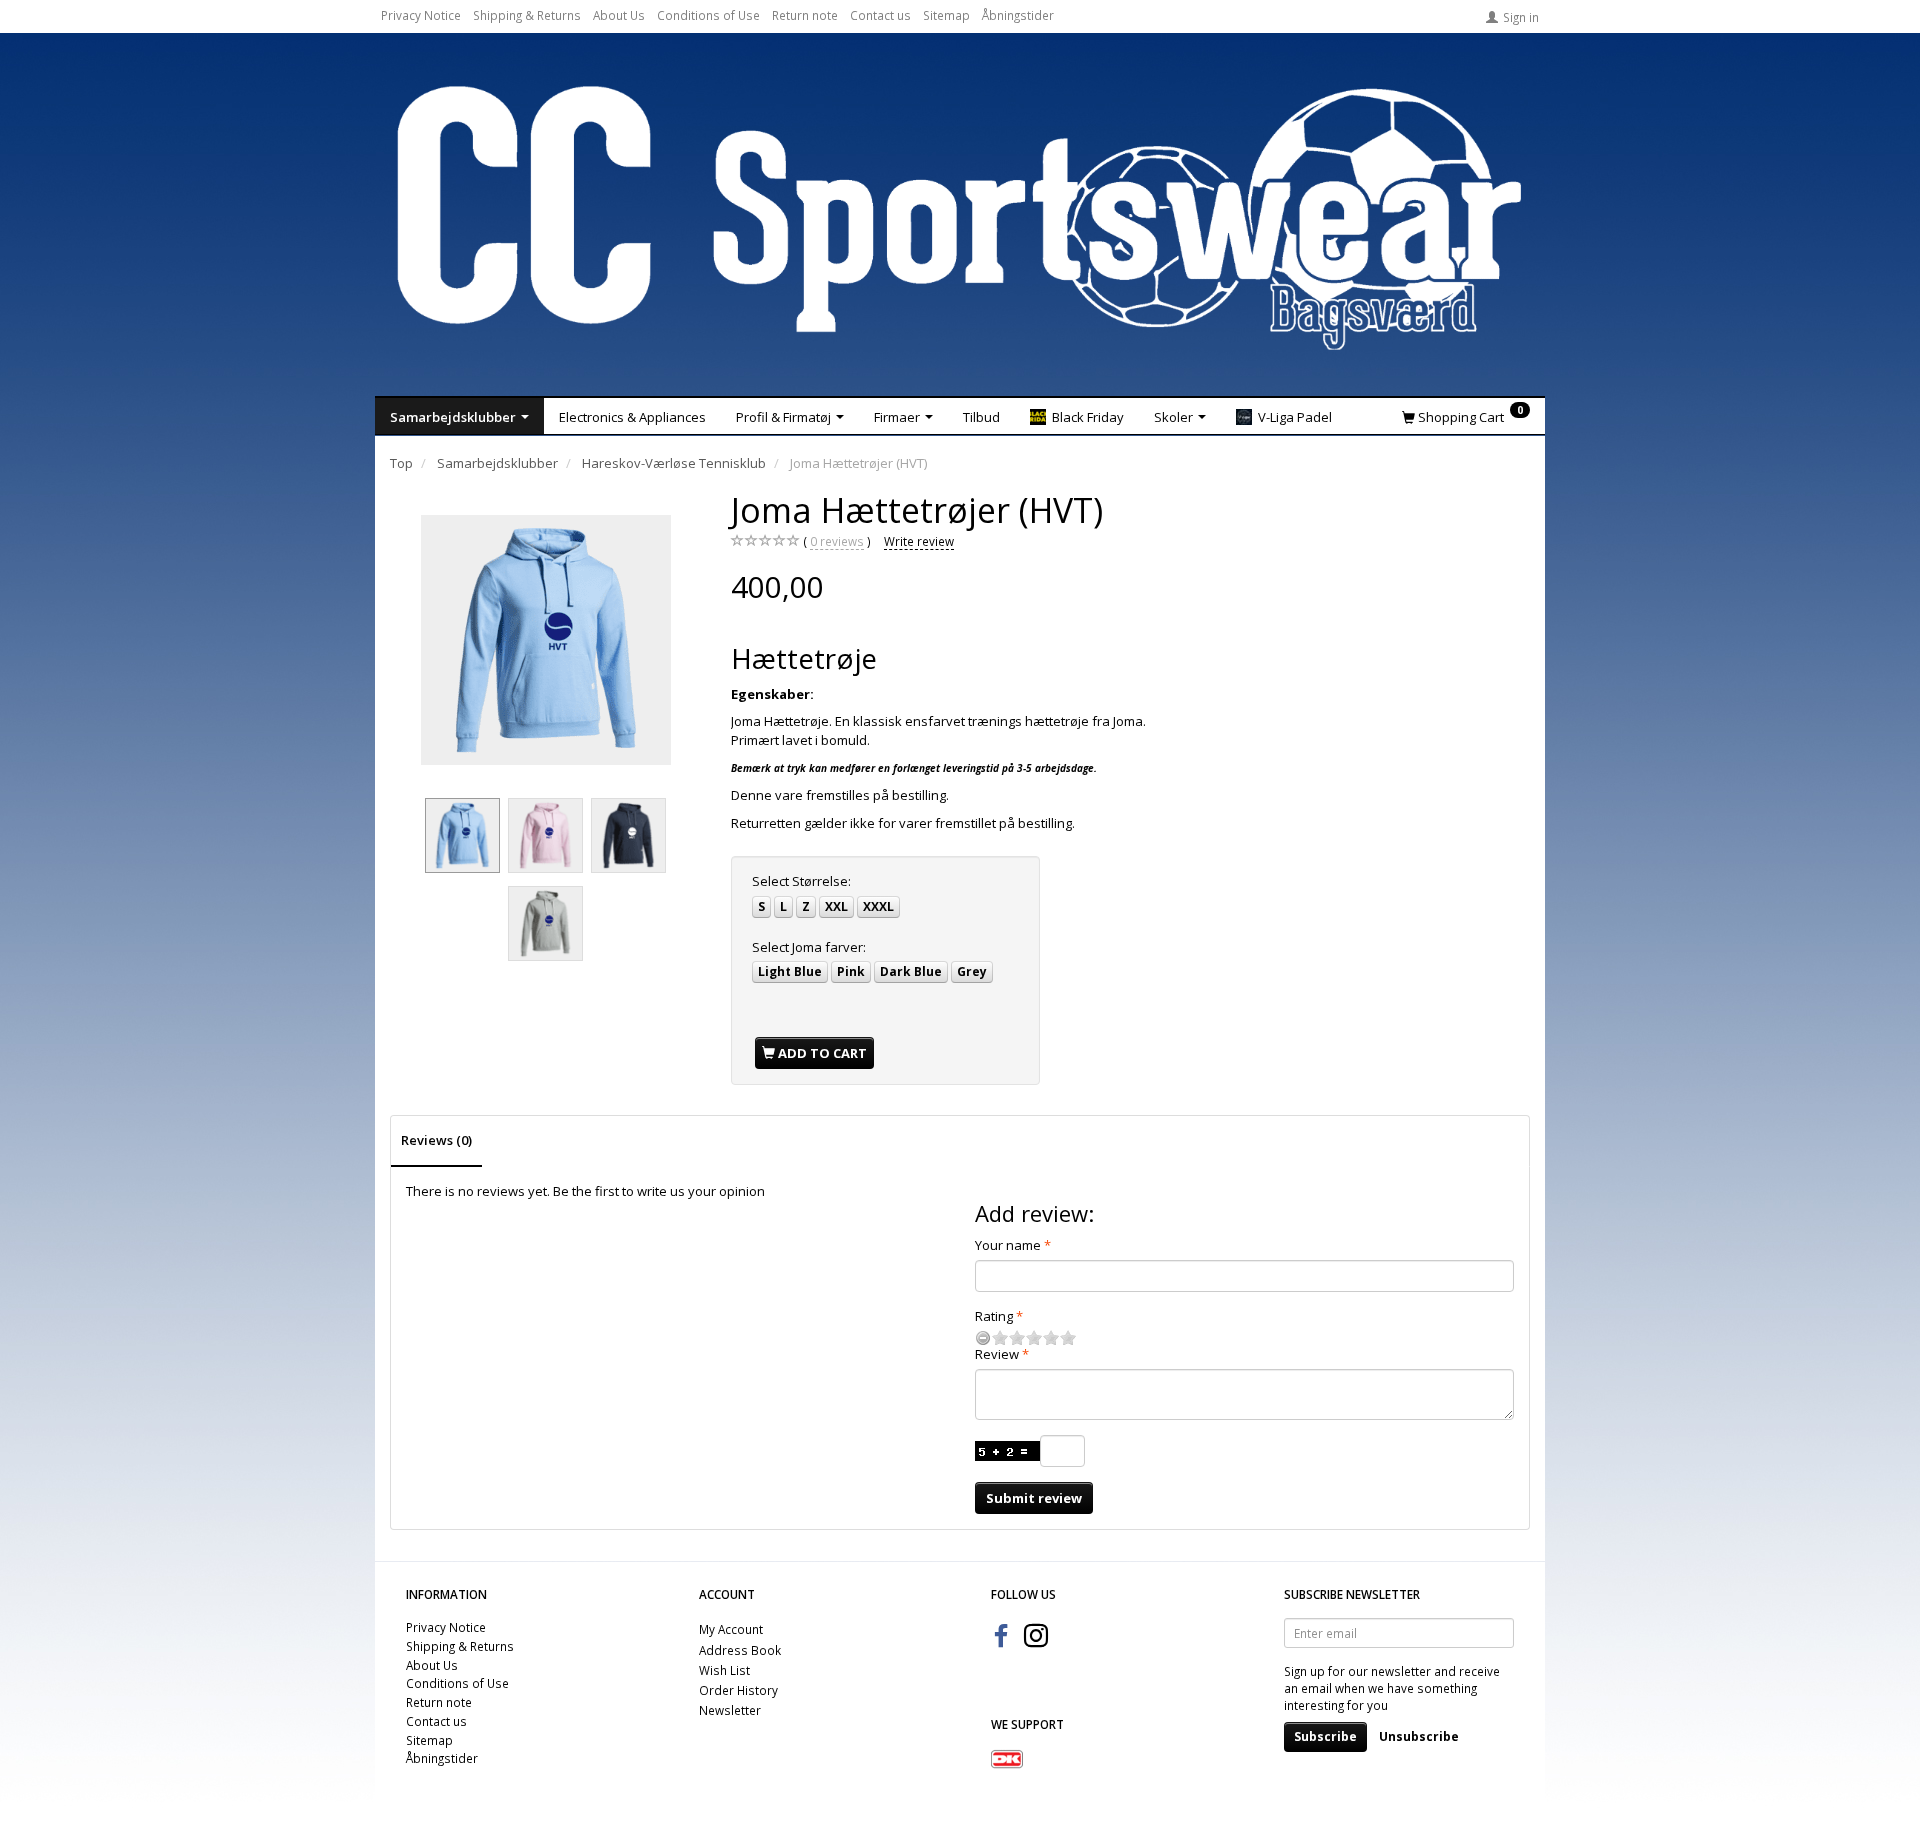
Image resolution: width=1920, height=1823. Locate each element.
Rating (994, 1316)
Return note (805, 15)
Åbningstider (1018, 15)
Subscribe (1325, 1736)
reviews (837, 541)
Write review (919, 541)
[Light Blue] (546, 640)
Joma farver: (809, 947)
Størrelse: (801, 881)
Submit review (1034, 1498)
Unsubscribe (1419, 1736)
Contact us (880, 15)
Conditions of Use (708, 15)
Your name (1008, 1245)
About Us (619, 15)
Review (997, 1354)
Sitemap (946, 15)
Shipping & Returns (527, 15)
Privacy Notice (421, 15)
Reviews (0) (436, 1140)
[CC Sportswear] (960, 218)
